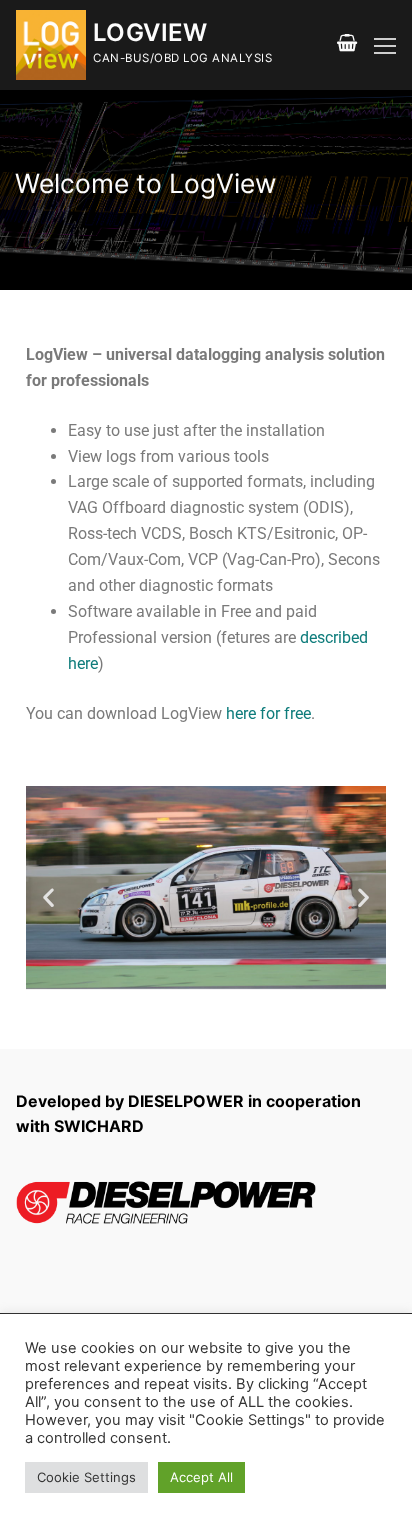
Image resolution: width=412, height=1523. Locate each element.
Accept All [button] (201, 1477)
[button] (48, 897)
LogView (150, 32)
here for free (268, 713)
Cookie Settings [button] (86, 1477)
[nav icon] (385, 45)
